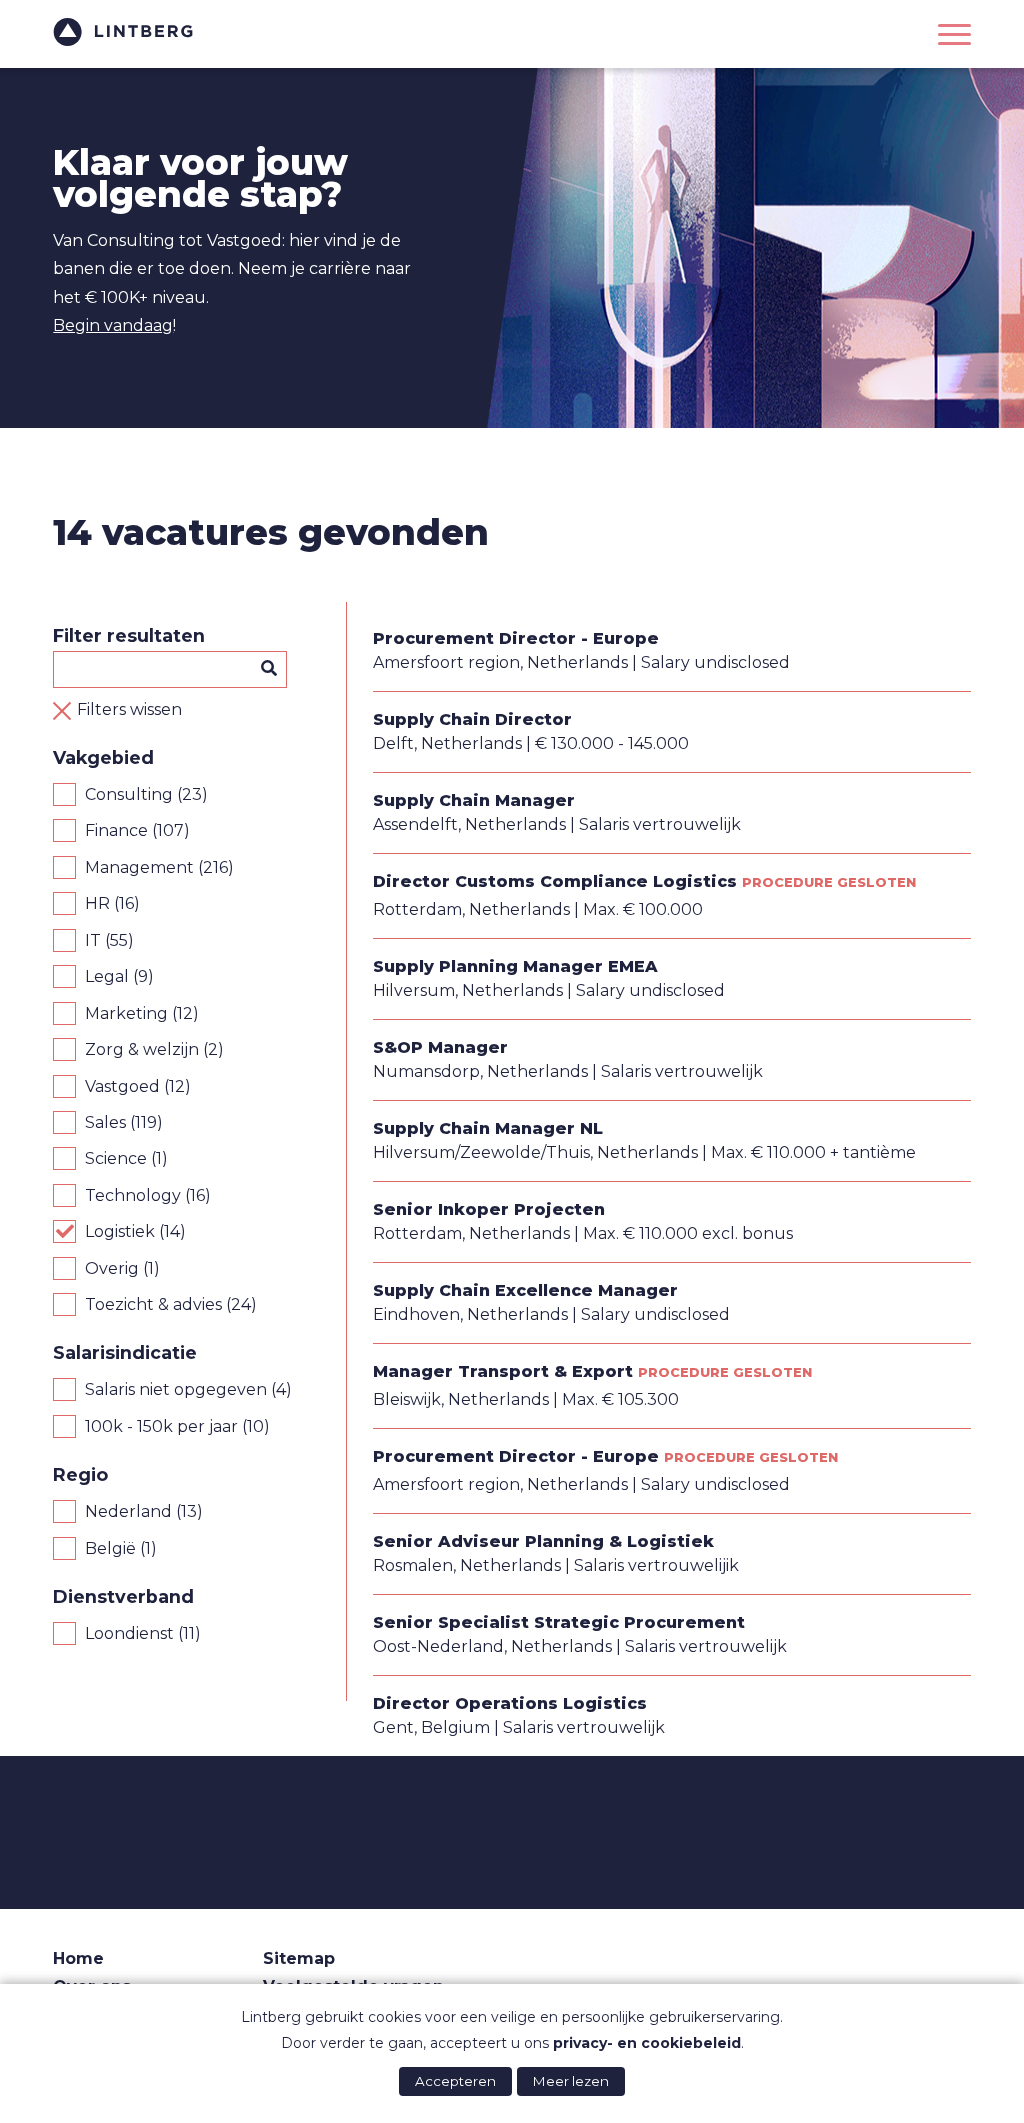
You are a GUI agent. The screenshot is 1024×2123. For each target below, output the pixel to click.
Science (116, 1158)
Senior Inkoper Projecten (489, 1209)
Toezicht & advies (153, 1304)
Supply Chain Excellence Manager (525, 1290)
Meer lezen (571, 2081)
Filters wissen (129, 709)
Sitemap (299, 1958)
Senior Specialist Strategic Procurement (559, 1622)
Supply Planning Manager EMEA (515, 966)
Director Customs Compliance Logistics (555, 881)
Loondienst (129, 1633)
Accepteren (455, 2081)
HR (97, 903)
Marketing (126, 1013)
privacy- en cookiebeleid (647, 2043)
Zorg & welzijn (142, 1049)
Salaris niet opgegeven (176, 1389)
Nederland (128, 1511)
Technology (133, 1195)
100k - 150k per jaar (161, 1426)
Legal (107, 976)
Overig (112, 1268)
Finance (116, 830)
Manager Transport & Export (503, 1371)
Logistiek (120, 1231)
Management (139, 867)
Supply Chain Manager (474, 800)
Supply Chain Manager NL (488, 1128)
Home (78, 1958)
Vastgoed (122, 1086)
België (110, 1548)
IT (93, 940)
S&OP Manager (440, 1047)
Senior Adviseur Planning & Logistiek (543, 1541)
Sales (105, 1122)
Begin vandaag (113, 325)
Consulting (129, 794)
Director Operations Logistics (510, 1703)
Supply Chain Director (472, 719)
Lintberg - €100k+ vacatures (123, 32)
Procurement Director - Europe (516, 638)
